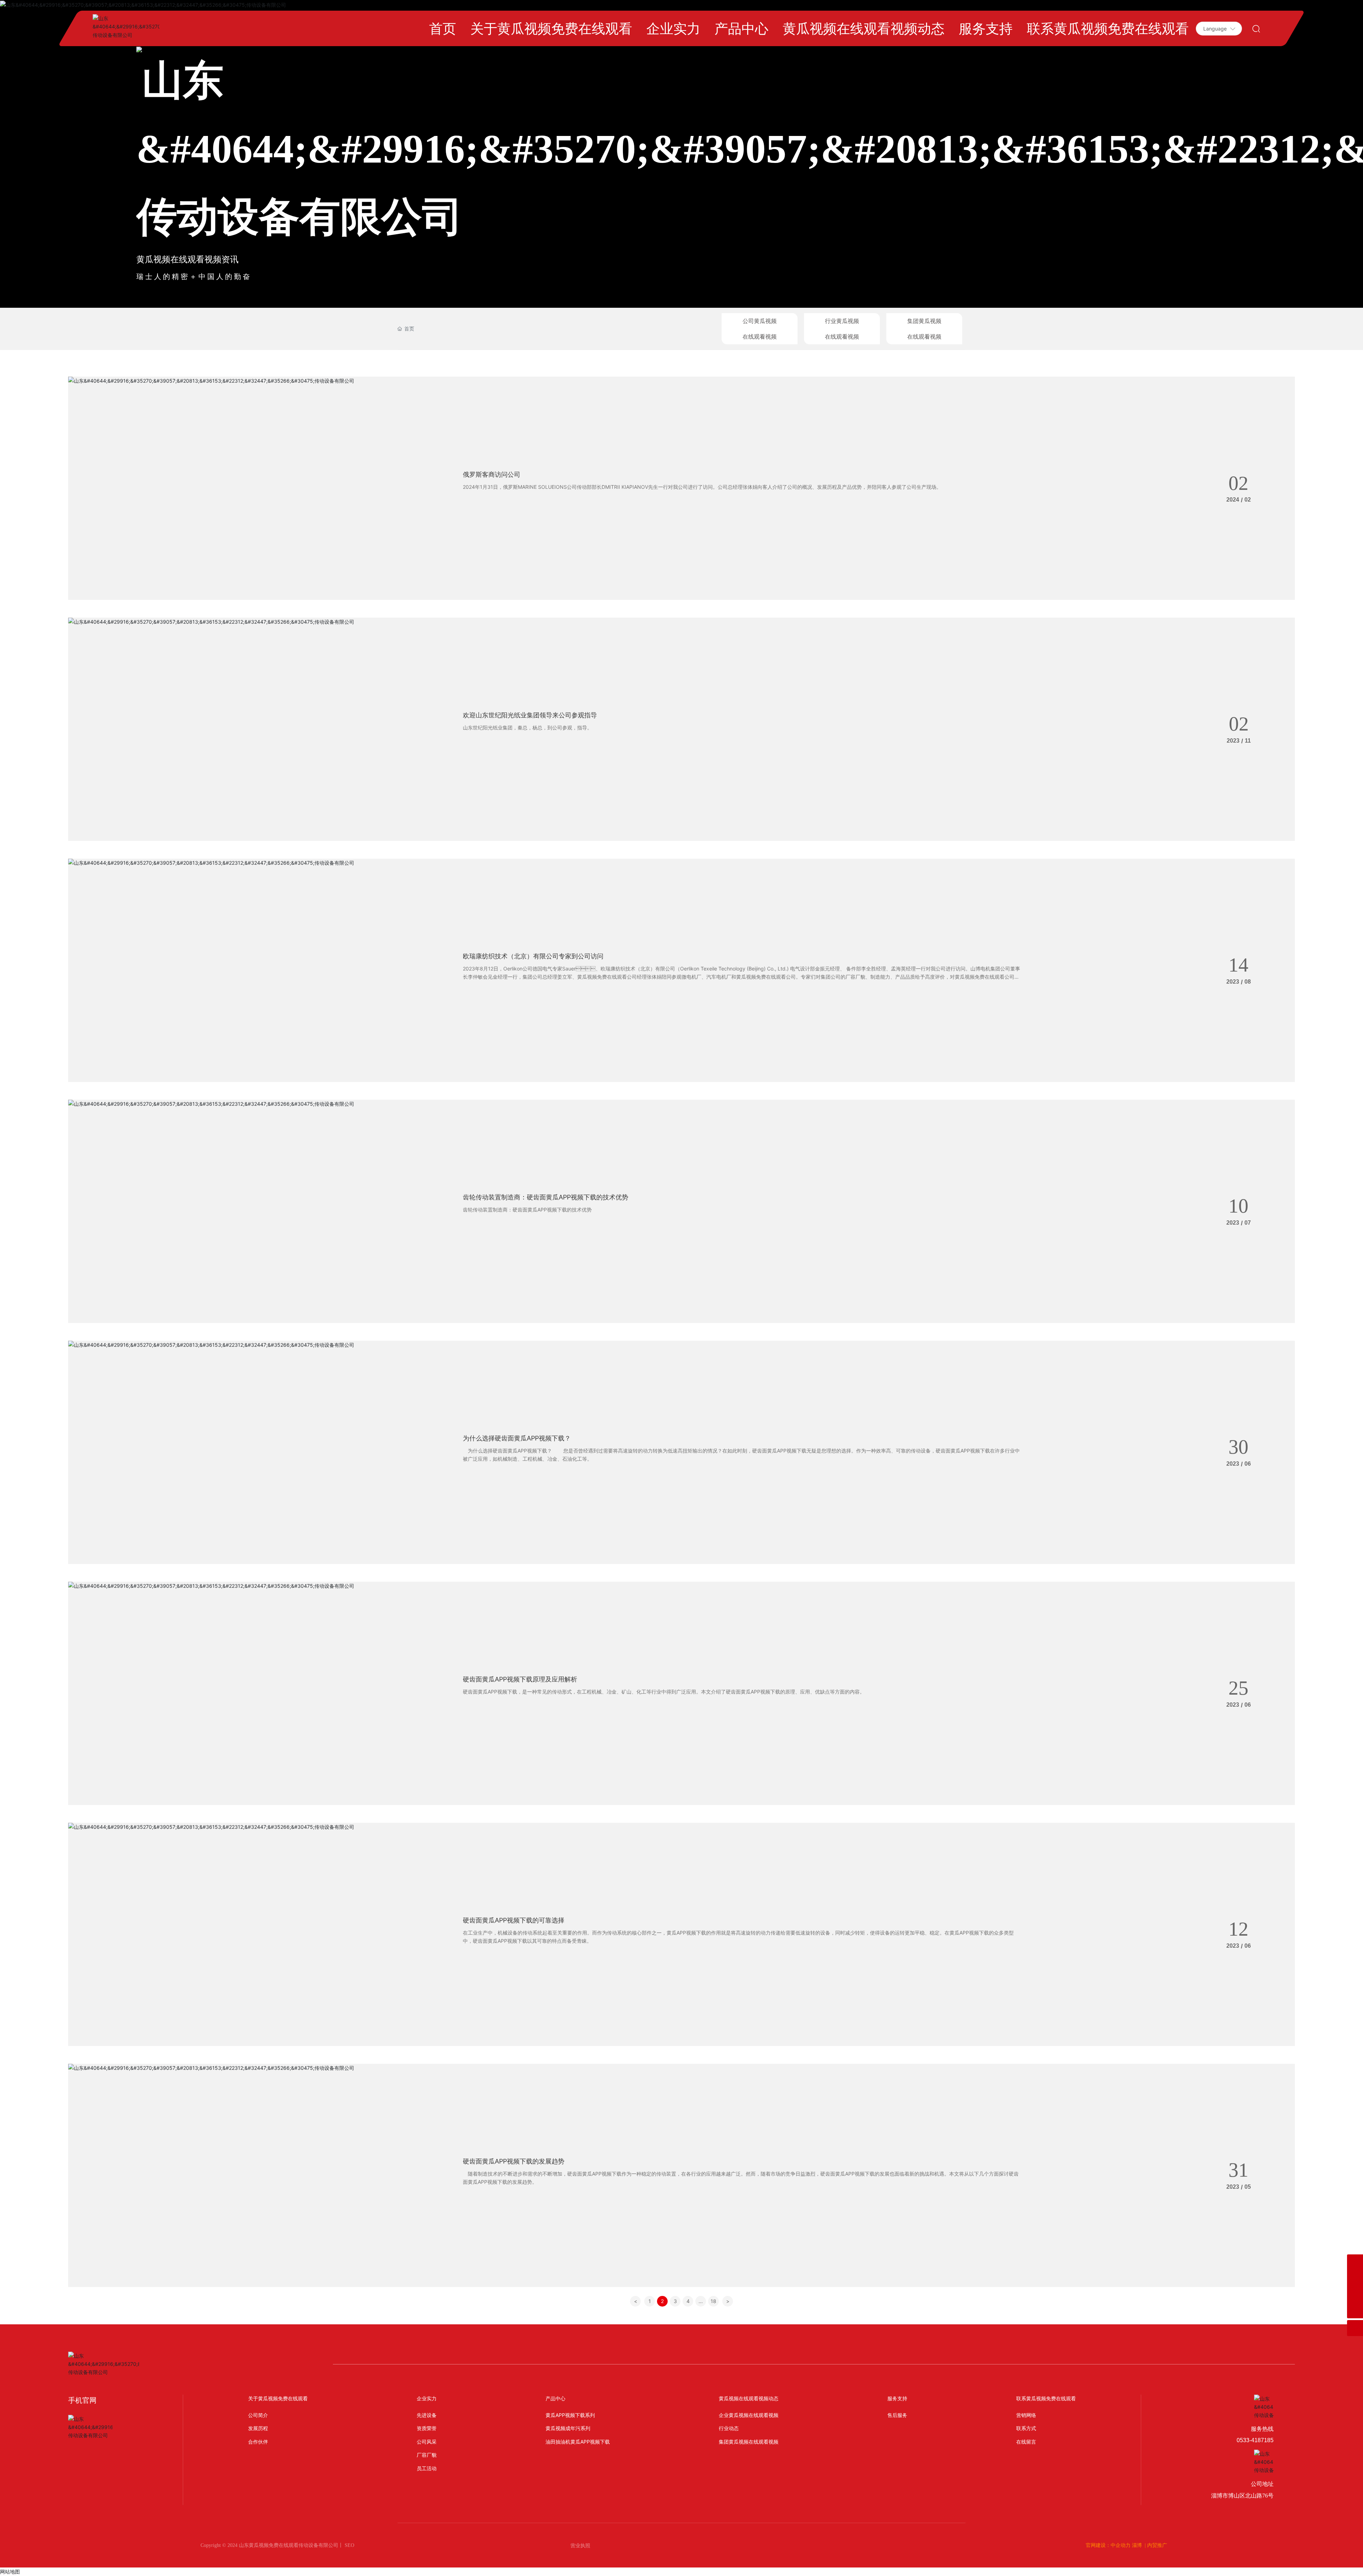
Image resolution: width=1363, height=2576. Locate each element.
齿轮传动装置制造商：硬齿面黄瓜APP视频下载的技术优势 (527, 1210)
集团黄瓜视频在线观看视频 (924, 329)
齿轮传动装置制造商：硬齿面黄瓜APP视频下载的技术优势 (546, 1197)
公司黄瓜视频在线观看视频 (760, 329)
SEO (349, 2545)
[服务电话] (1355, 2278)
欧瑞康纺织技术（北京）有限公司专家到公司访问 (533, 956)
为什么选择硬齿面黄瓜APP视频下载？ (517, 1438)
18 (713, 2301)
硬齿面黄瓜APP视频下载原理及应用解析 (520, 1679)
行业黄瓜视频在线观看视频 (842, 329)
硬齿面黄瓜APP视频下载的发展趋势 (514, 2161)
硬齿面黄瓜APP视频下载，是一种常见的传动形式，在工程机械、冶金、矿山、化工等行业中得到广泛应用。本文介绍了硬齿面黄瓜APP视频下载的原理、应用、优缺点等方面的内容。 (664, 1692)
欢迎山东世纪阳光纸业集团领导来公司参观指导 (530, 715)
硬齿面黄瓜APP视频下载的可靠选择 (514, 1920)
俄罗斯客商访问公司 (492, 474)
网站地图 (10, 2572)
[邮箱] (1355, 2294)
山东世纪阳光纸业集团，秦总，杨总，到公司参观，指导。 (527, 728)
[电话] (1355, 2262)
